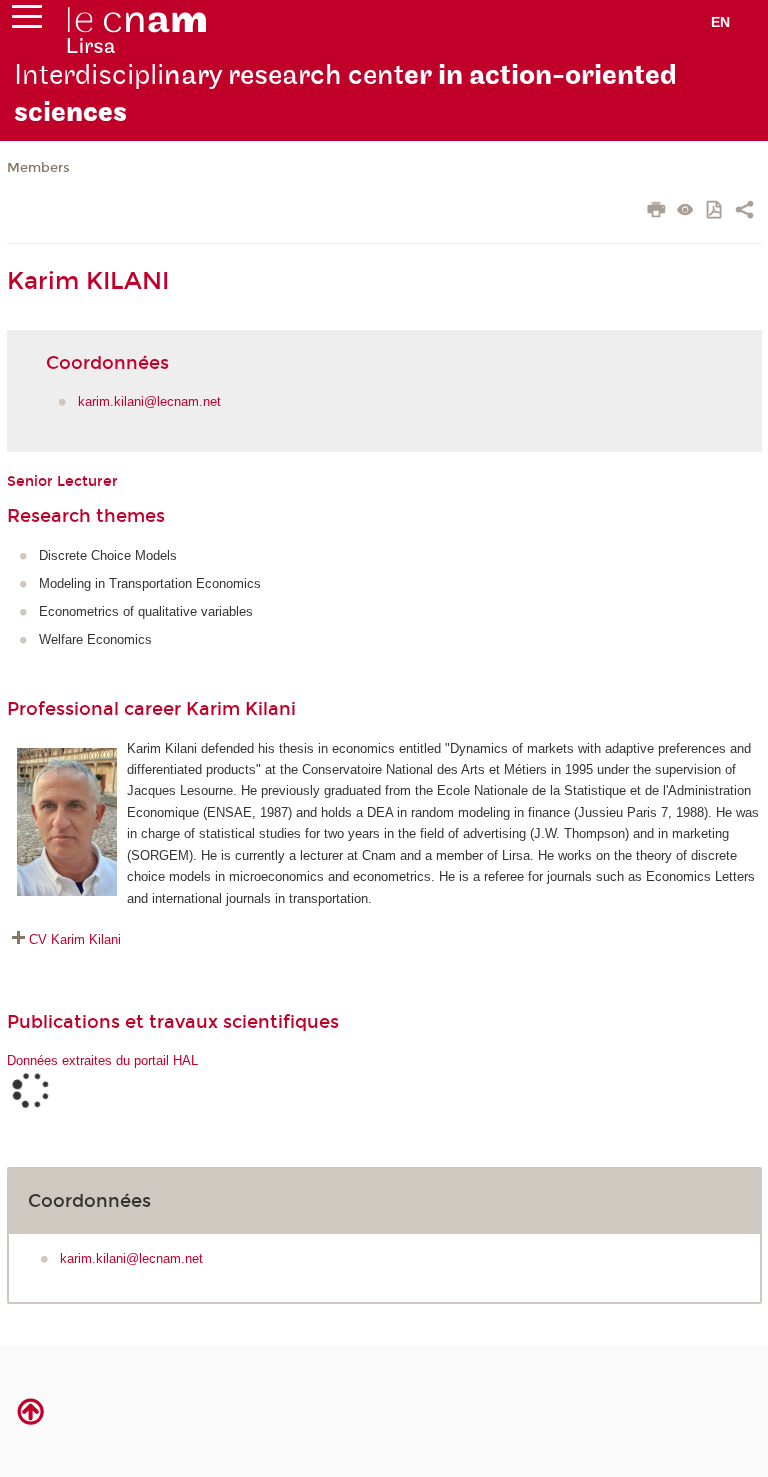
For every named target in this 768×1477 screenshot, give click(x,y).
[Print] (656, 212)
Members (38, 168)
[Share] (744, 212)
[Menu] (27, 21)
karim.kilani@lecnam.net (149, 401)
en (720, 22)
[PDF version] (715, 211)
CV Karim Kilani (75, 939)
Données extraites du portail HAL (102, 1060)
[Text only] (685, 211)
